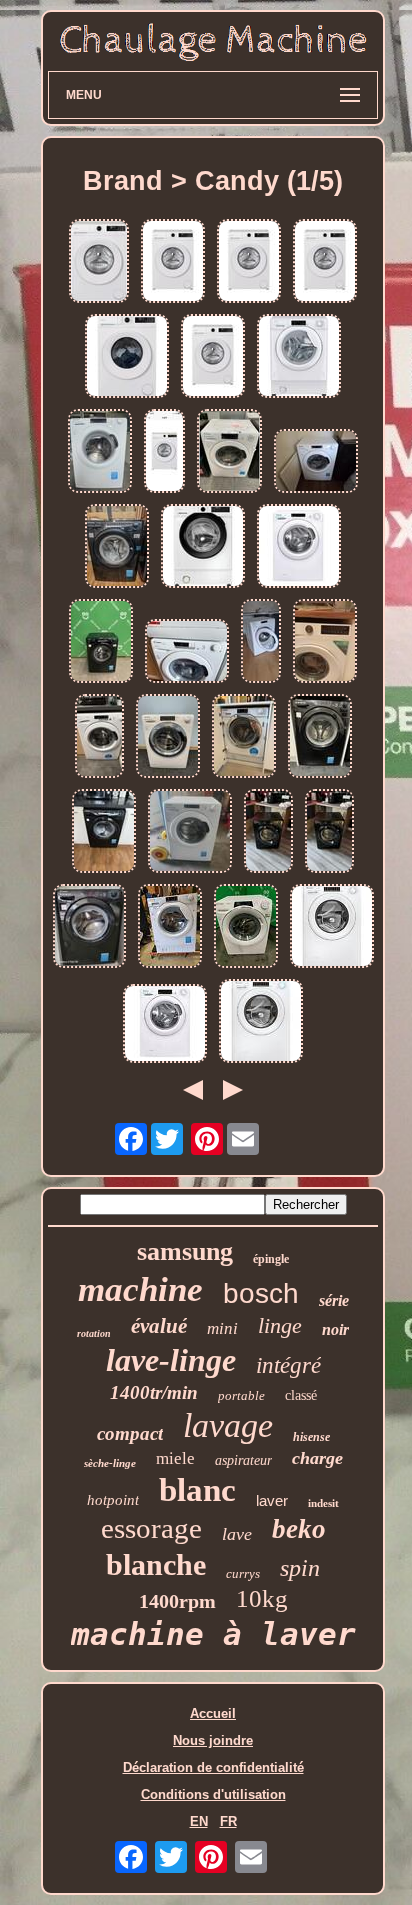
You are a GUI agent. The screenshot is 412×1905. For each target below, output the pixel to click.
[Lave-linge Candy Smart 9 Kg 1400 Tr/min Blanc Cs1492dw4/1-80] (229, 452)
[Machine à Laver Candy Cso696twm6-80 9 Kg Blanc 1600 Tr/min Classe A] (261, 1022)
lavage (228, 1425)
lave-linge (171, 1360)
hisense (311, 1437)
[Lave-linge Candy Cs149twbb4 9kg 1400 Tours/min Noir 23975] (89, 927)
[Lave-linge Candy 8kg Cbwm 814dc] (244, 737)
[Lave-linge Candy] (104, 832)
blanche (156, 1564)
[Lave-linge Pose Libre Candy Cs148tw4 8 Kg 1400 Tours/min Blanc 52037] (299, 547)
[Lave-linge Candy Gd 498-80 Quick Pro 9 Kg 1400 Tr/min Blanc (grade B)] (249, 262)
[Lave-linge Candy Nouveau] (268, 832)
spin (300, 1568)
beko (299, 1529)
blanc (197, 1490)
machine (140, 1289)
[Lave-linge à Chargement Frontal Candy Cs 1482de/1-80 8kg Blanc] (170, 927)
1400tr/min (154, 1392)
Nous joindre (213, 1740)
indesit (323, 1503)
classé (301, 1395)
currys (243, 1573)
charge (317, 1458)
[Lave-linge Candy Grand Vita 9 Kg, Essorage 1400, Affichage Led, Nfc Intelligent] (99, 737)
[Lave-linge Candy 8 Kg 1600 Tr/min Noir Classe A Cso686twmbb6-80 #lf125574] (101, 642)
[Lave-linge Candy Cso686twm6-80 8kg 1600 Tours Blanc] (332, 927)
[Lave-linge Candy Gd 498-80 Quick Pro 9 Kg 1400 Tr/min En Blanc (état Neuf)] (173, 262)
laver (272, 1500)
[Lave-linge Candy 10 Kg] (325, 642)
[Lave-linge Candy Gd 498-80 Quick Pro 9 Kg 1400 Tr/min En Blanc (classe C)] (213, 357)
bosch (261, 1293)
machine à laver (213, 1634)
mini (222, 1328)
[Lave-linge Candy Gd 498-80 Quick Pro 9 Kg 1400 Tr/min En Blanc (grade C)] (325, 262)
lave (237, 1534)
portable (241, 1395)
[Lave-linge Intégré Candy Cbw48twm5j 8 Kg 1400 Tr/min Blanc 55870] (299, 357)
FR (228, 1821)
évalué (159, 1326)
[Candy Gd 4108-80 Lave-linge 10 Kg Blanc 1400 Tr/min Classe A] (164, 452)
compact (130, 1433)
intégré (288, 1365)
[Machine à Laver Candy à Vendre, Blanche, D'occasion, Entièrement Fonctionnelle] (187, 652)
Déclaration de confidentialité (213, 1767)
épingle (271, 1259)
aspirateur (243, 1460)
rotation (94, 1333)
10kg (262, 1598)
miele (175, 1458)
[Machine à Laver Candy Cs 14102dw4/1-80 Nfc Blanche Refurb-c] (165, 1025)
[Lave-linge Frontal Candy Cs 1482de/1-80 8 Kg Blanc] (316, 462)
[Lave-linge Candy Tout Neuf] (320, 737)
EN (199, 1821)
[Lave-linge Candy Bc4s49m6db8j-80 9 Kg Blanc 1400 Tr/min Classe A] (203, 547)
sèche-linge (110, 1463)
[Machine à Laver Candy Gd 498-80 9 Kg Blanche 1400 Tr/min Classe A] (127, 357)
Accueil (213, 1713)
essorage (151, 1528)
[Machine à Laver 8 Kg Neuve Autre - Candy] (261, 642)
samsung (185, 1251)
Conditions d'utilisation (213, 1794)
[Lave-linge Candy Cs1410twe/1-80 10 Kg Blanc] (100, 452)
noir (335, 1329)
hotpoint (113, 1500)
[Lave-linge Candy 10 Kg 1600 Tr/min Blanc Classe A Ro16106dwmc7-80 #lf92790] (246, 927)
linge (280, 1325)
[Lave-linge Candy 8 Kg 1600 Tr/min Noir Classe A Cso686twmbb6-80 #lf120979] (117, 547)
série (334, 1300)
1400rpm (177, 1601)
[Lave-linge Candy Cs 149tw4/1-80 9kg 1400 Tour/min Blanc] (190, 832)
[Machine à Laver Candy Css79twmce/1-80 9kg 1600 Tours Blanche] (168, 737)
